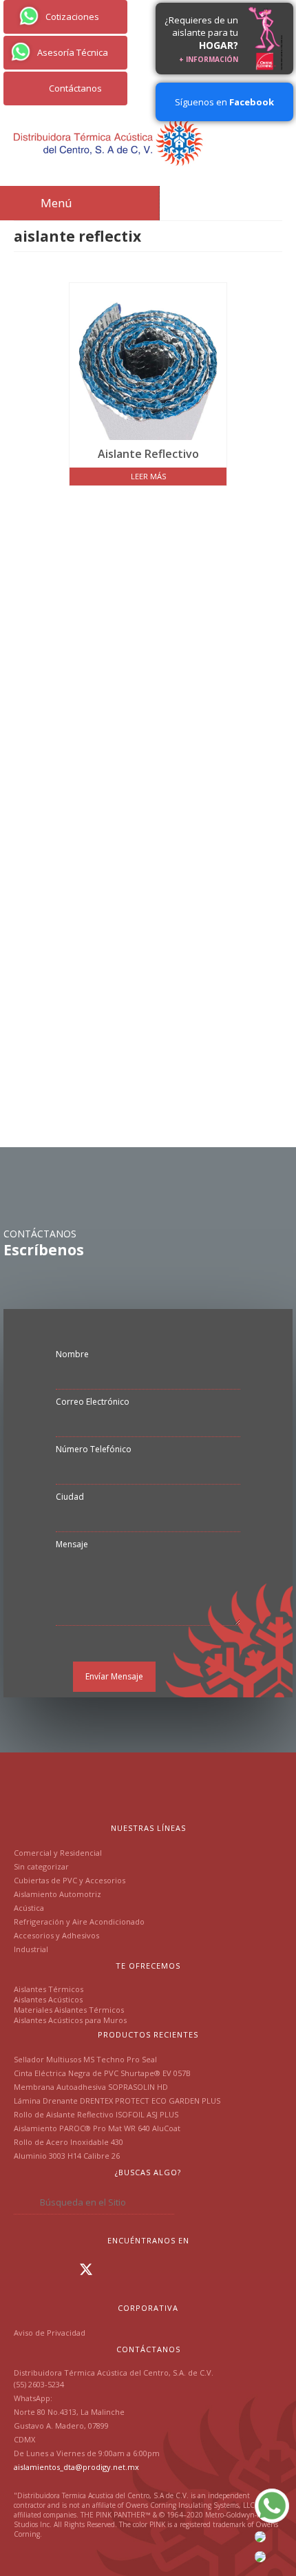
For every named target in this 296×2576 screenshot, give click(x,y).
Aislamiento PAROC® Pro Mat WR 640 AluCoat (97, 2128)
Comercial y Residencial (58, 1853)
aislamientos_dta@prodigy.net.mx (76, 2467)
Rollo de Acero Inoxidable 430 (68, 2142)
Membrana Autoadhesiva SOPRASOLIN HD (91, 2087)
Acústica (29, 1908)
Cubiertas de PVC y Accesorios (70, 1880)
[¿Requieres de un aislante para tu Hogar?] (266, 39)
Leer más (148, 476)
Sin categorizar (41, 1866)
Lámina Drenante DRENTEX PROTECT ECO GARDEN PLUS (117, 2101)
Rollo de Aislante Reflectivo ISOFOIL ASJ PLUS (96, 2114)
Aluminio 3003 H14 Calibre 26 (67, 2156)
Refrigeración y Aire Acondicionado (79, 1921)
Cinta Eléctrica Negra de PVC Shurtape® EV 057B (102, 2073)
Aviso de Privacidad (50, 2333)
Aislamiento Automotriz (57, 1894)
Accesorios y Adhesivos (56, 1935)
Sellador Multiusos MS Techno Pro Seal (85, 2059)
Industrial (31, 1949)
